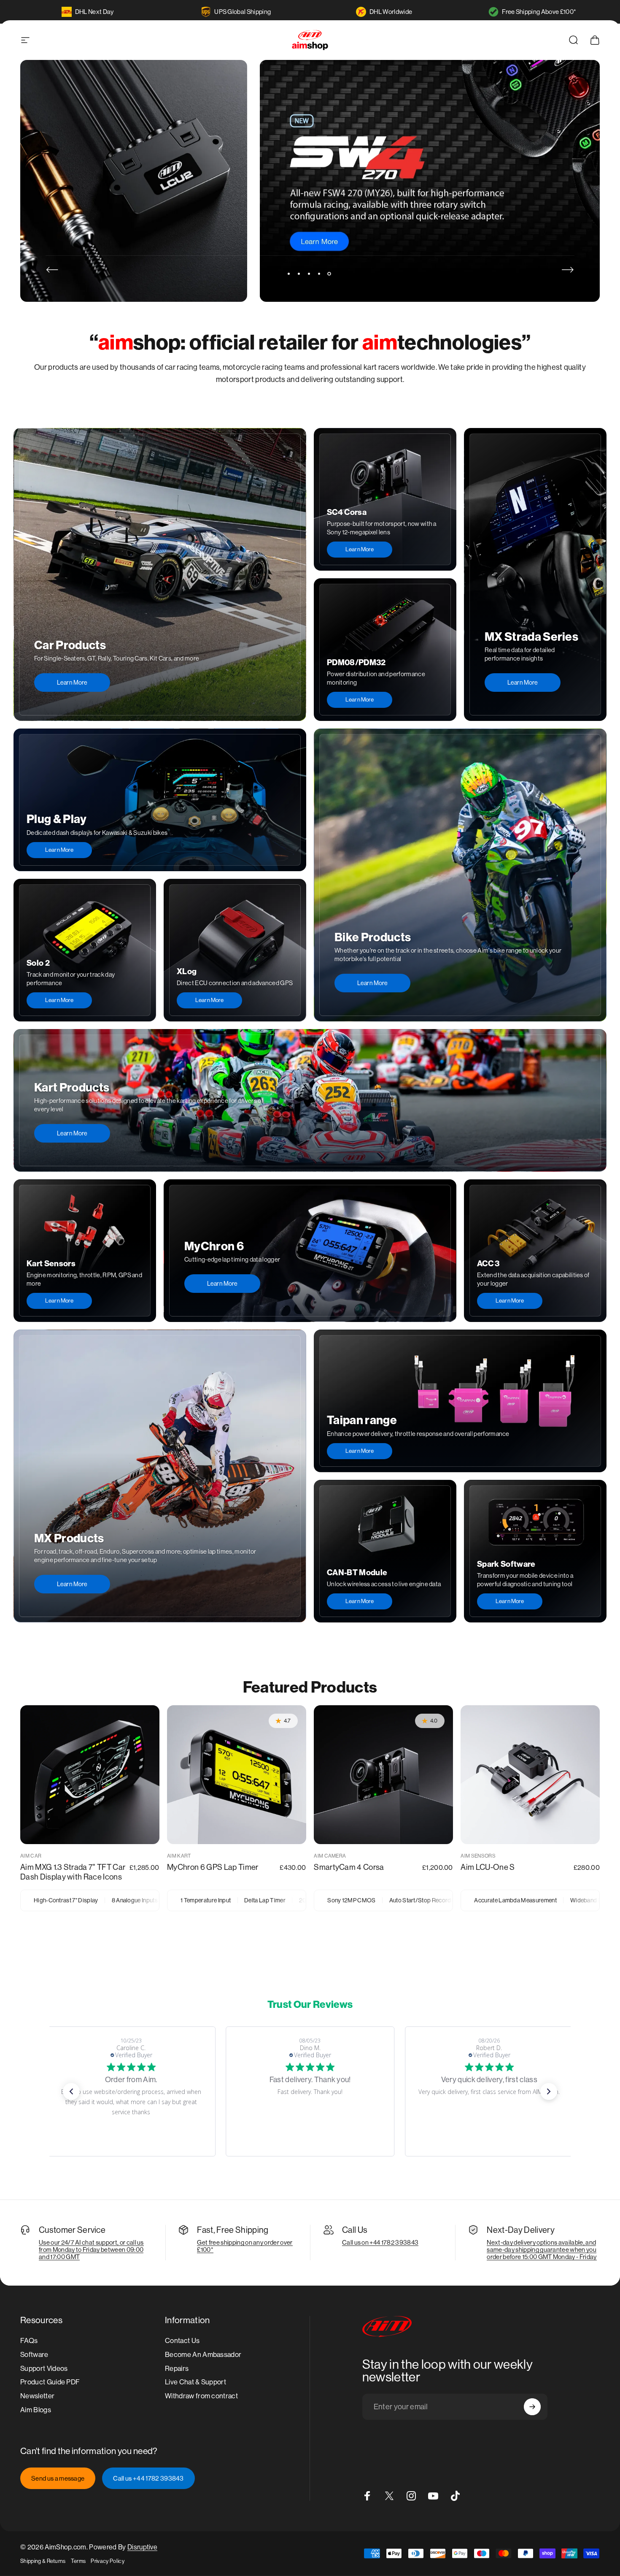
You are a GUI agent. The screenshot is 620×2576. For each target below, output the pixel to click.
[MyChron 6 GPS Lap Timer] (237, 1775)
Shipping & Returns (43, 2561)
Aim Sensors (478, 1856)
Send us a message (58, 2478)
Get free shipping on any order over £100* (245, 2246)
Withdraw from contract (201, 2396)
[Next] (568, 270)
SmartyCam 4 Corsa (349, 1867)
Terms (78, 2561)
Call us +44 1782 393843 (148, 2478)
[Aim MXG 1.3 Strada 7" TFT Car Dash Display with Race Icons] (90, 1775)
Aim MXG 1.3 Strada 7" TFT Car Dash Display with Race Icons (73, 1872)
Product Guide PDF (50, 2382)
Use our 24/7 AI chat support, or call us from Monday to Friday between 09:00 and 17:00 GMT (91, 2250)
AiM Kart (179, 1856)
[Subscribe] (532, 2407)
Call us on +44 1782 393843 (380, 2242)
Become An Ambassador (203, 2355)
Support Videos (44, 2369)
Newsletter (37, 2396)
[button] (71, 2091)
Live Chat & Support (195, 2382)
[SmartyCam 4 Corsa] (383, 1775)
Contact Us (182, 2341)
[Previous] (52, 270)
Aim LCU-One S (488, 1867)
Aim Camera (330, 1856)
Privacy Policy (107, 2561)
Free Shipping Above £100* (539, 12)
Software (34, 2355)
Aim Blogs (36, 2410)
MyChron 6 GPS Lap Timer (213, 1867)
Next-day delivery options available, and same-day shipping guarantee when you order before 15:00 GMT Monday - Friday (542, 2250)
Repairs (177, 2369)
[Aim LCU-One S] (530, 1775)
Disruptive (142, 2547)
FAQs (29, 2341)
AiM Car (31, 1856)
